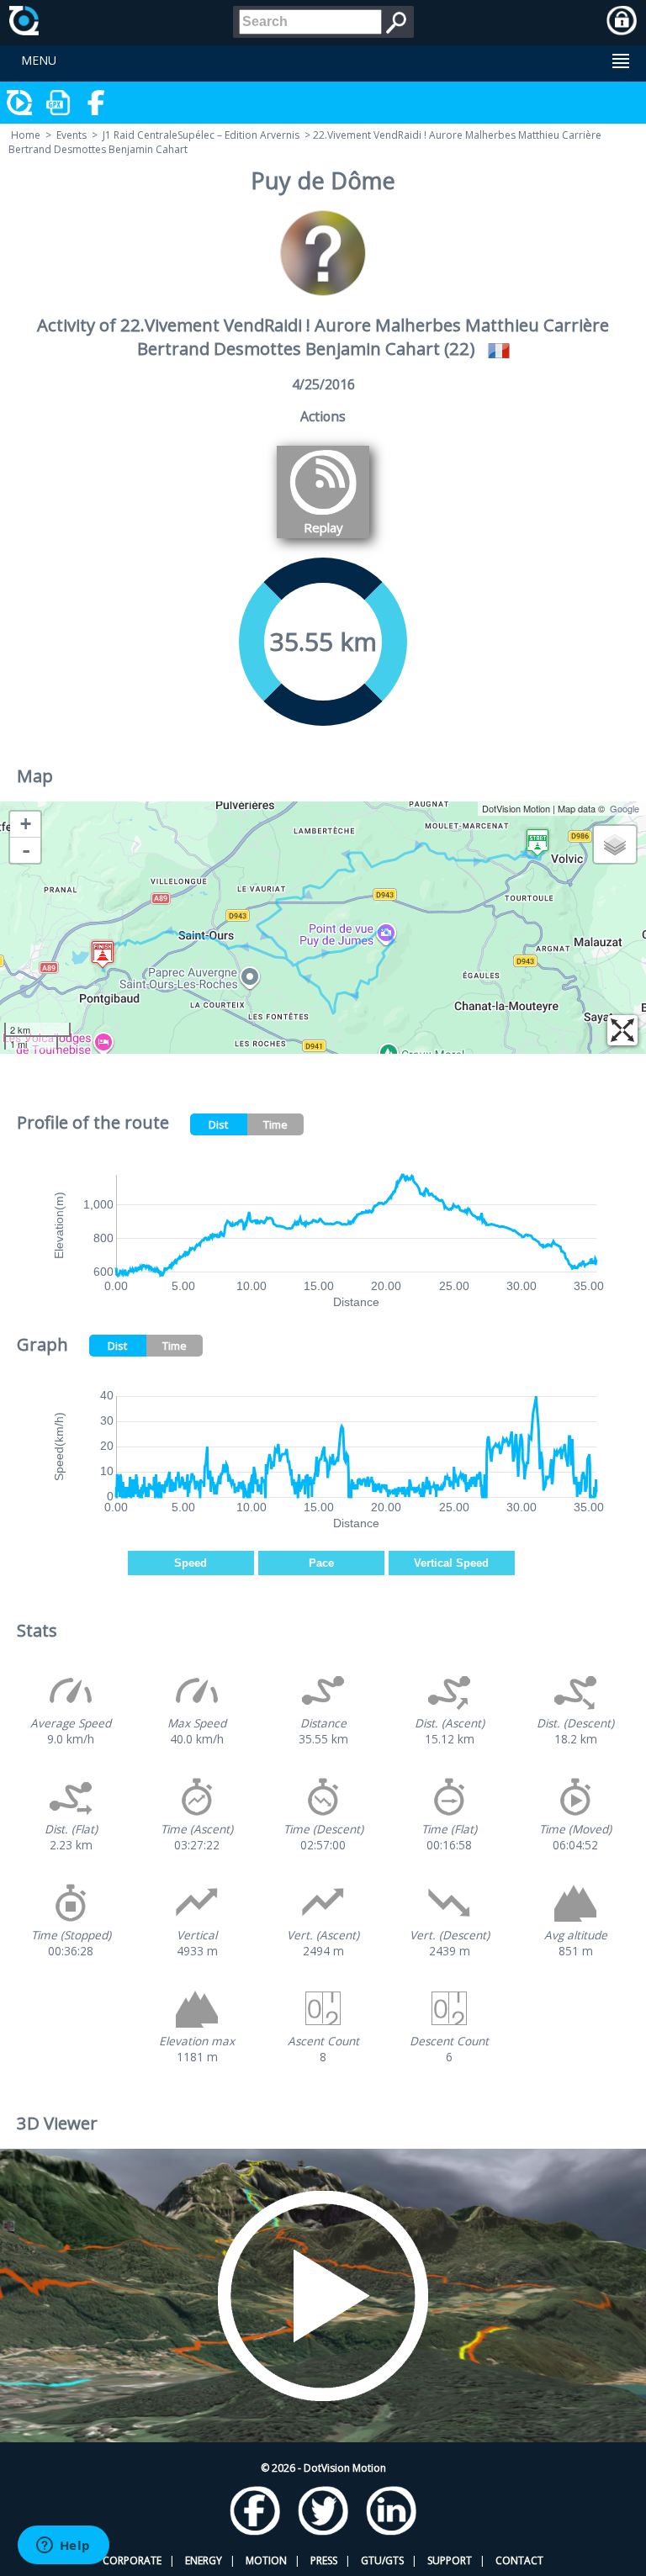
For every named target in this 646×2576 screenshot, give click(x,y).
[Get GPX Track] (59, 103)
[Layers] (615, 844)
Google (625, 808)
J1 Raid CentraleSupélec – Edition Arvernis (201, 135)
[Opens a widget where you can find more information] (63, 2547)
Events (71, 135)
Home (26, 135)
